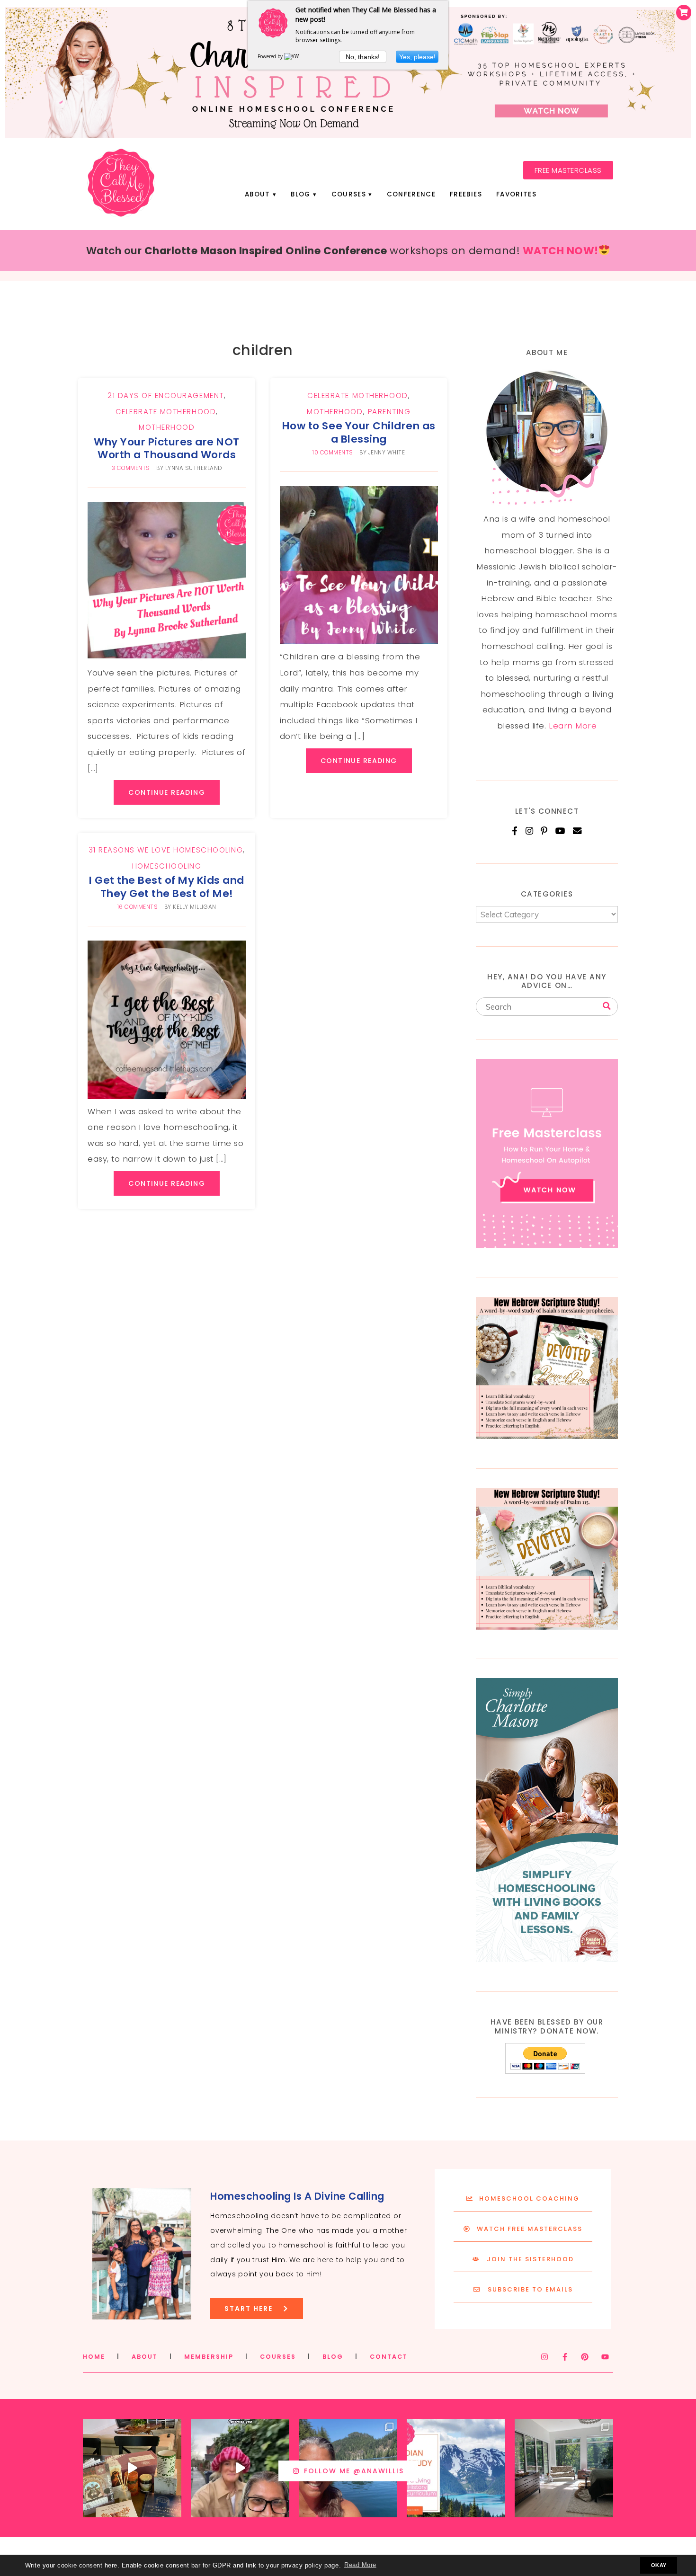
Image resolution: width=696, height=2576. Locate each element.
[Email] (577, 831)
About (258, 194)
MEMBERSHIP (209, 2357)
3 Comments (131, 468)
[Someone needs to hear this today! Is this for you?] (240, 2468)
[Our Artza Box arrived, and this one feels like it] (132, 2468)
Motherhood (167, 427)
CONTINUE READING (167, 792)
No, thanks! (363, 57)
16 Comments (138, 907)
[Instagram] (530, 831)
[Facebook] (515, 831)
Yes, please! (417, 57)
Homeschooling (167, 866)
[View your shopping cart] (684, 13)
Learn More (573, 726)
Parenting (389, 412)
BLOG (333, 2357)
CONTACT (389, 2357)
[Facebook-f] (565, 2357)
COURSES (278, 2357)
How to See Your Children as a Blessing (359, 432)
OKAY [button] (659, 2565)
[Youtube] (605, 2357)
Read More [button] (360, 2565)
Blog (300, 194)
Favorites (516, 194)
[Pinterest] (544, 831)
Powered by (271, 56)
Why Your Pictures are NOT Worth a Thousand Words (167, 448)
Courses (349, 194)
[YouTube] (561, 831)
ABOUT (145, 2357)
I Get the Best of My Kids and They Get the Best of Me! (167, 887)
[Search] (607, 1006)
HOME (94, 2357)
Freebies (466, 194)
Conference (411, 194)
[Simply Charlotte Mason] (547, 1959)
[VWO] (294, 56)
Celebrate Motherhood (166, 412)
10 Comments (333, 453)
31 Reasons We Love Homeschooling (166, 850)
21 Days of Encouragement (165, 395)
